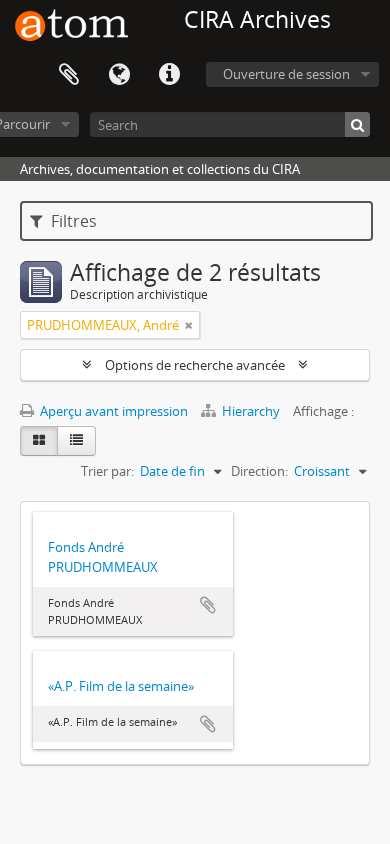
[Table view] (76, 441)
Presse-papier (69, 75)
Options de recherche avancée (195, 365)
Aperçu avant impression (112, 411)
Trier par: (107, 471)
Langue (119, 75)
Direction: (259, 471)
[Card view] (39, 441)
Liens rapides (169, 75)
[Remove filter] (189, 325)
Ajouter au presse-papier (208, 605)
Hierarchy (251, 411)
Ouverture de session (286, 74)
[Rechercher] (357, 124)
